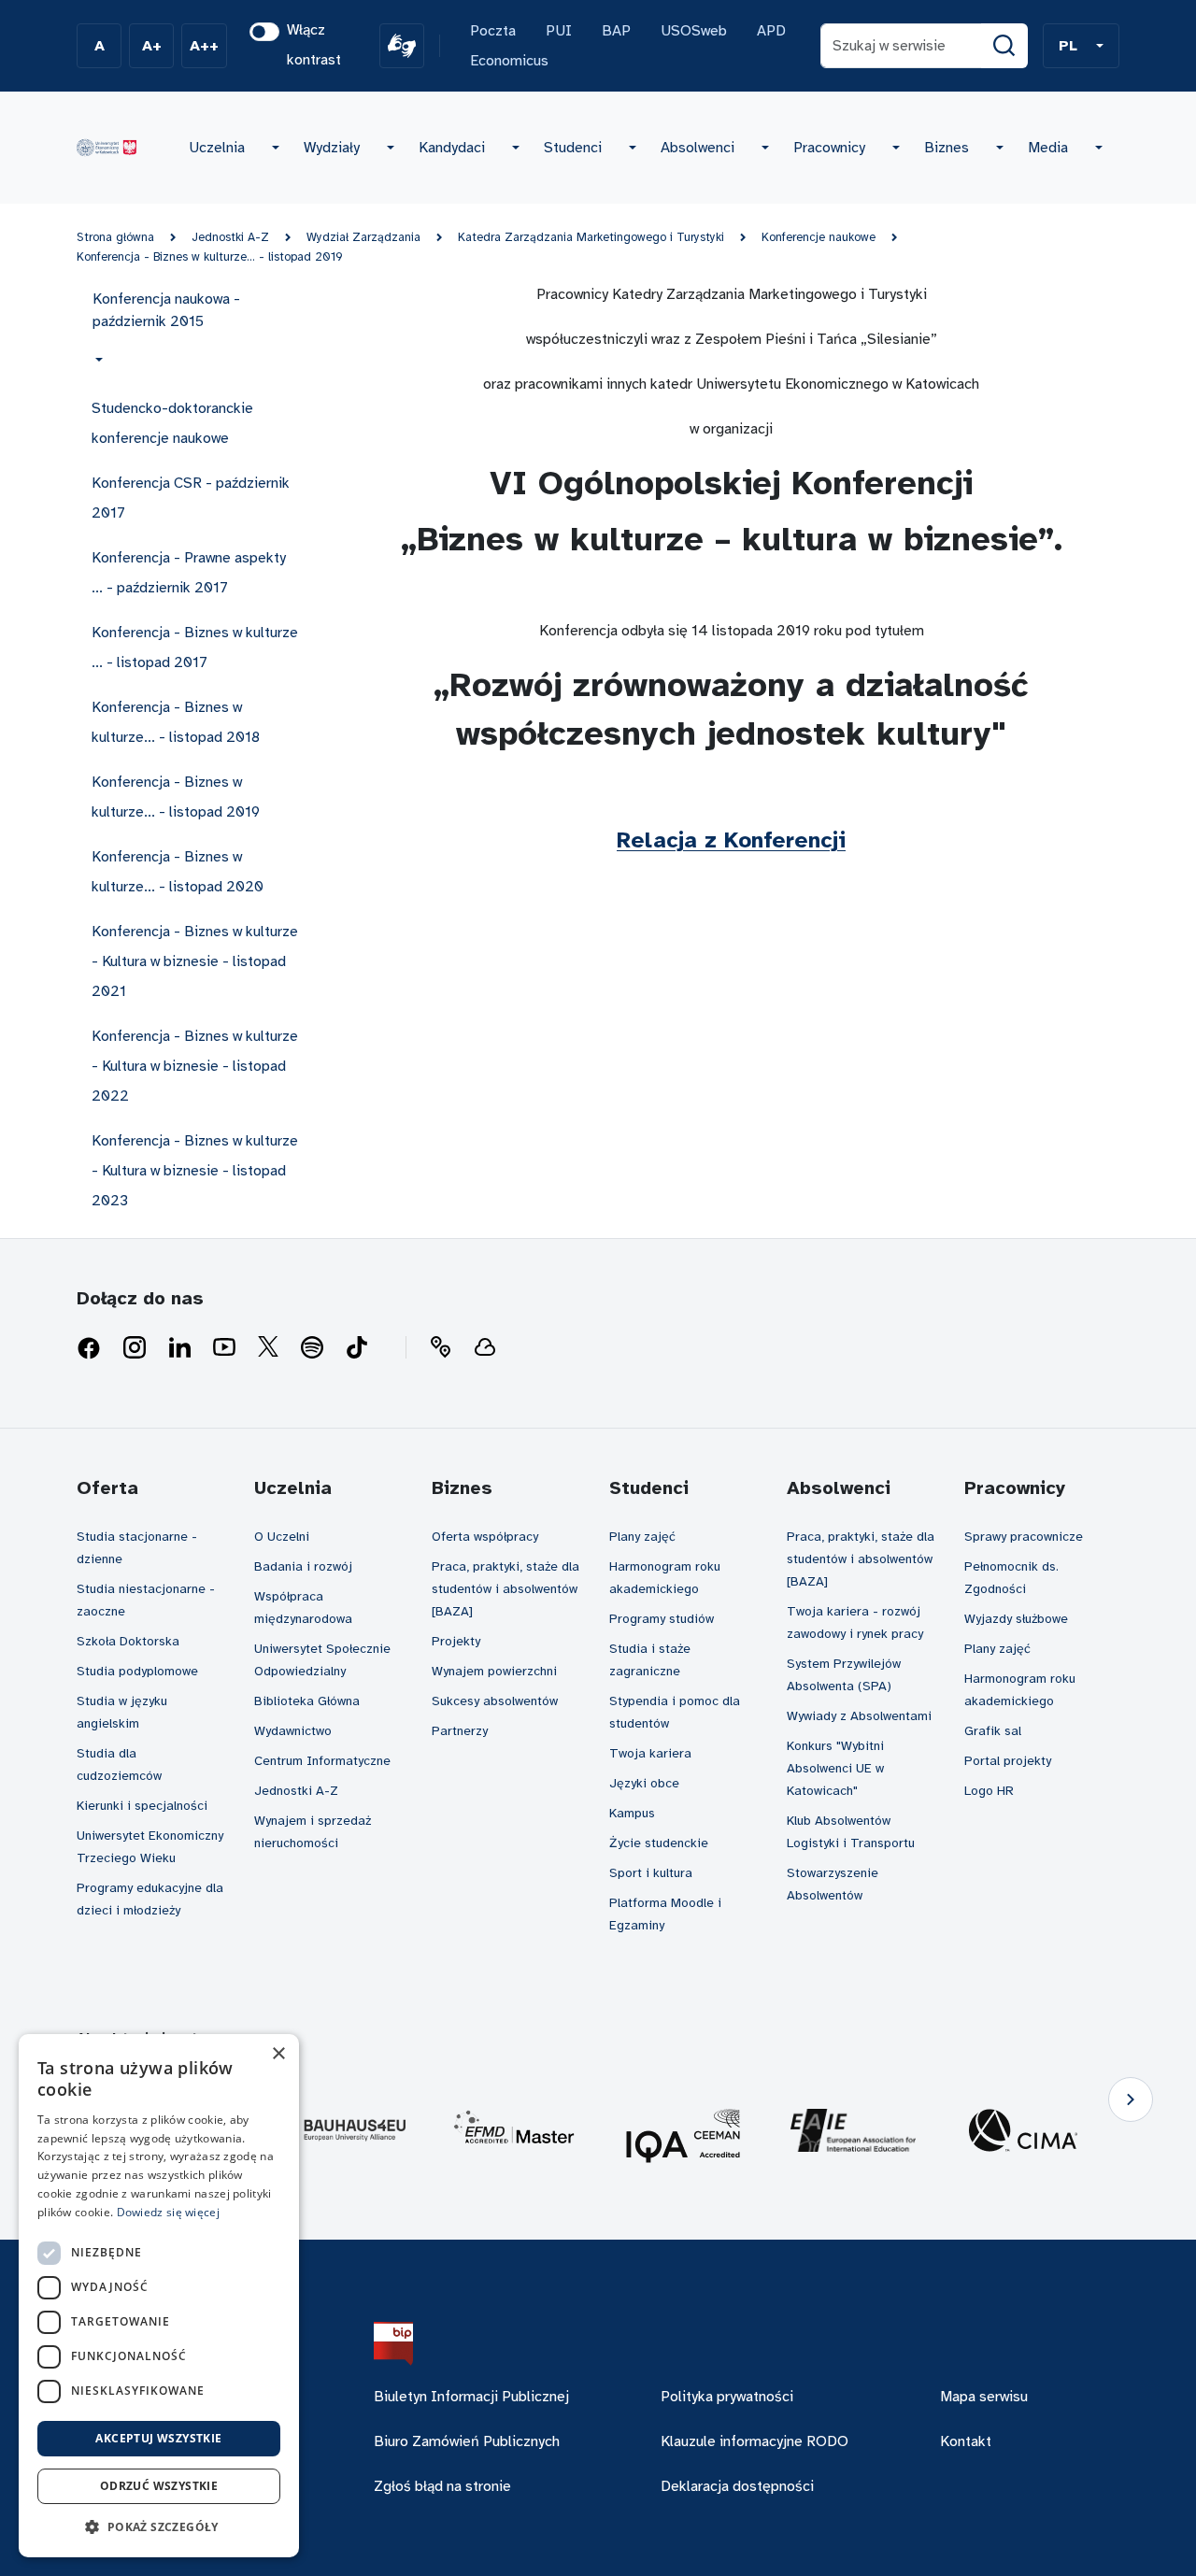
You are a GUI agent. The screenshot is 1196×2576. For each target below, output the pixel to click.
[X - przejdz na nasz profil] (268, 1348)
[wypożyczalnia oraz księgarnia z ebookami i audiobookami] (485, 1348)
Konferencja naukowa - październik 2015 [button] (166, 310)
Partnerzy (460, 1731)
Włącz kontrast (314, 45)
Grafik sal (993, 1731)
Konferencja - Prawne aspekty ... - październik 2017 (189, 573)
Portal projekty (1008, 1761)
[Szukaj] (1004, 46)
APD (771, 31)
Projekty (456, 1641)
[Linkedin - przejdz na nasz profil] (179, 1348)
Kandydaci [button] (452, 148)
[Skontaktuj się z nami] (440, 1348)
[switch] (264, 32)
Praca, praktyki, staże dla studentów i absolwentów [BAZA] (505, 1589)
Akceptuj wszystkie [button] (158, 2438)
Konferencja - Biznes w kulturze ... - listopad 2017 (195, 648)
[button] (1081, 46)
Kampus (632, 1813)
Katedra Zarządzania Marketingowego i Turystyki (591, 237)
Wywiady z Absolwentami (859, 1716)
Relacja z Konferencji (731, 840)
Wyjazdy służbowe (1016, 1619)
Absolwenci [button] (698, 148)
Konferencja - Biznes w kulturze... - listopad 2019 (210, 257)
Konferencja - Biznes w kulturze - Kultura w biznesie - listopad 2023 (195, 1171)
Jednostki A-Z (230, 237)
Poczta (493, 31)
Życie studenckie (659, 1843)
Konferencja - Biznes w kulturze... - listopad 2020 (178, 872)
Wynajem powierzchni (494, 1671)
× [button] (278, 2054)
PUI (559, 31)
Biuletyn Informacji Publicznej (471, 2397)
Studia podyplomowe (137, 1671)
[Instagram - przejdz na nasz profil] (135, 1348)
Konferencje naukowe (819, 237)
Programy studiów (662, 1619)
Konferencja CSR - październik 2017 (191, 498)
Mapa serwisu (984, 2397)
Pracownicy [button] (829, 148)
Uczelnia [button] (217, 148)
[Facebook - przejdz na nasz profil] (89, 1348)
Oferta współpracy (485, 1537)
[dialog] (159, 2296)
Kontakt (966, 2441)
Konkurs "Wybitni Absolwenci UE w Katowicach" (835, 1768)
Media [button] (1048, 148)
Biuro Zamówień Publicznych (467, 2441)
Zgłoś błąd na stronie (442, 2486)
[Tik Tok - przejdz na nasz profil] (357, 1348)
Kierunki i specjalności (142, 1806)
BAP (616, 31)
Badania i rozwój (303, 1566)
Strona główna (115, 237)
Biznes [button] (947, 148)
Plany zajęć (642, 1537)
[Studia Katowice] (107, 148)
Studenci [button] (573, 148)
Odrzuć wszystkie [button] (159, 2486)
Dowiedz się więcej (168, 2212)
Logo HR (989, 1791)
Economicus (509, 61)
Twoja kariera (650, 1753)
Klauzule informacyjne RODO (755, 2441)
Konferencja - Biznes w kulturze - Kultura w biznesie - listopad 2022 (195, 1066)
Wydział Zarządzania (363, 237)
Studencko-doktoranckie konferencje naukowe (172, 423)
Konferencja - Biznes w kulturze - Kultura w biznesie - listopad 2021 (195, 961)
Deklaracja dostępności (737, 2486)
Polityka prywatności (727, 2397)
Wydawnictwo (293, 1731)
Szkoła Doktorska (128, 1641)
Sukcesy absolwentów (495, 1701)
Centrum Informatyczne (322, 1761)
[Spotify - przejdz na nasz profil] (312, 1348)
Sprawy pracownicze (1024, 1537)
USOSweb (694, 31)
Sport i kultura (651, 1873)
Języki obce (644, 1783)
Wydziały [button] (332, 148)
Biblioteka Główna (307, 1701)
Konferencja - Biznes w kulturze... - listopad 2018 (176, 722)
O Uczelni (282, 1537)
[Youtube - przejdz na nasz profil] (224, 1348)
